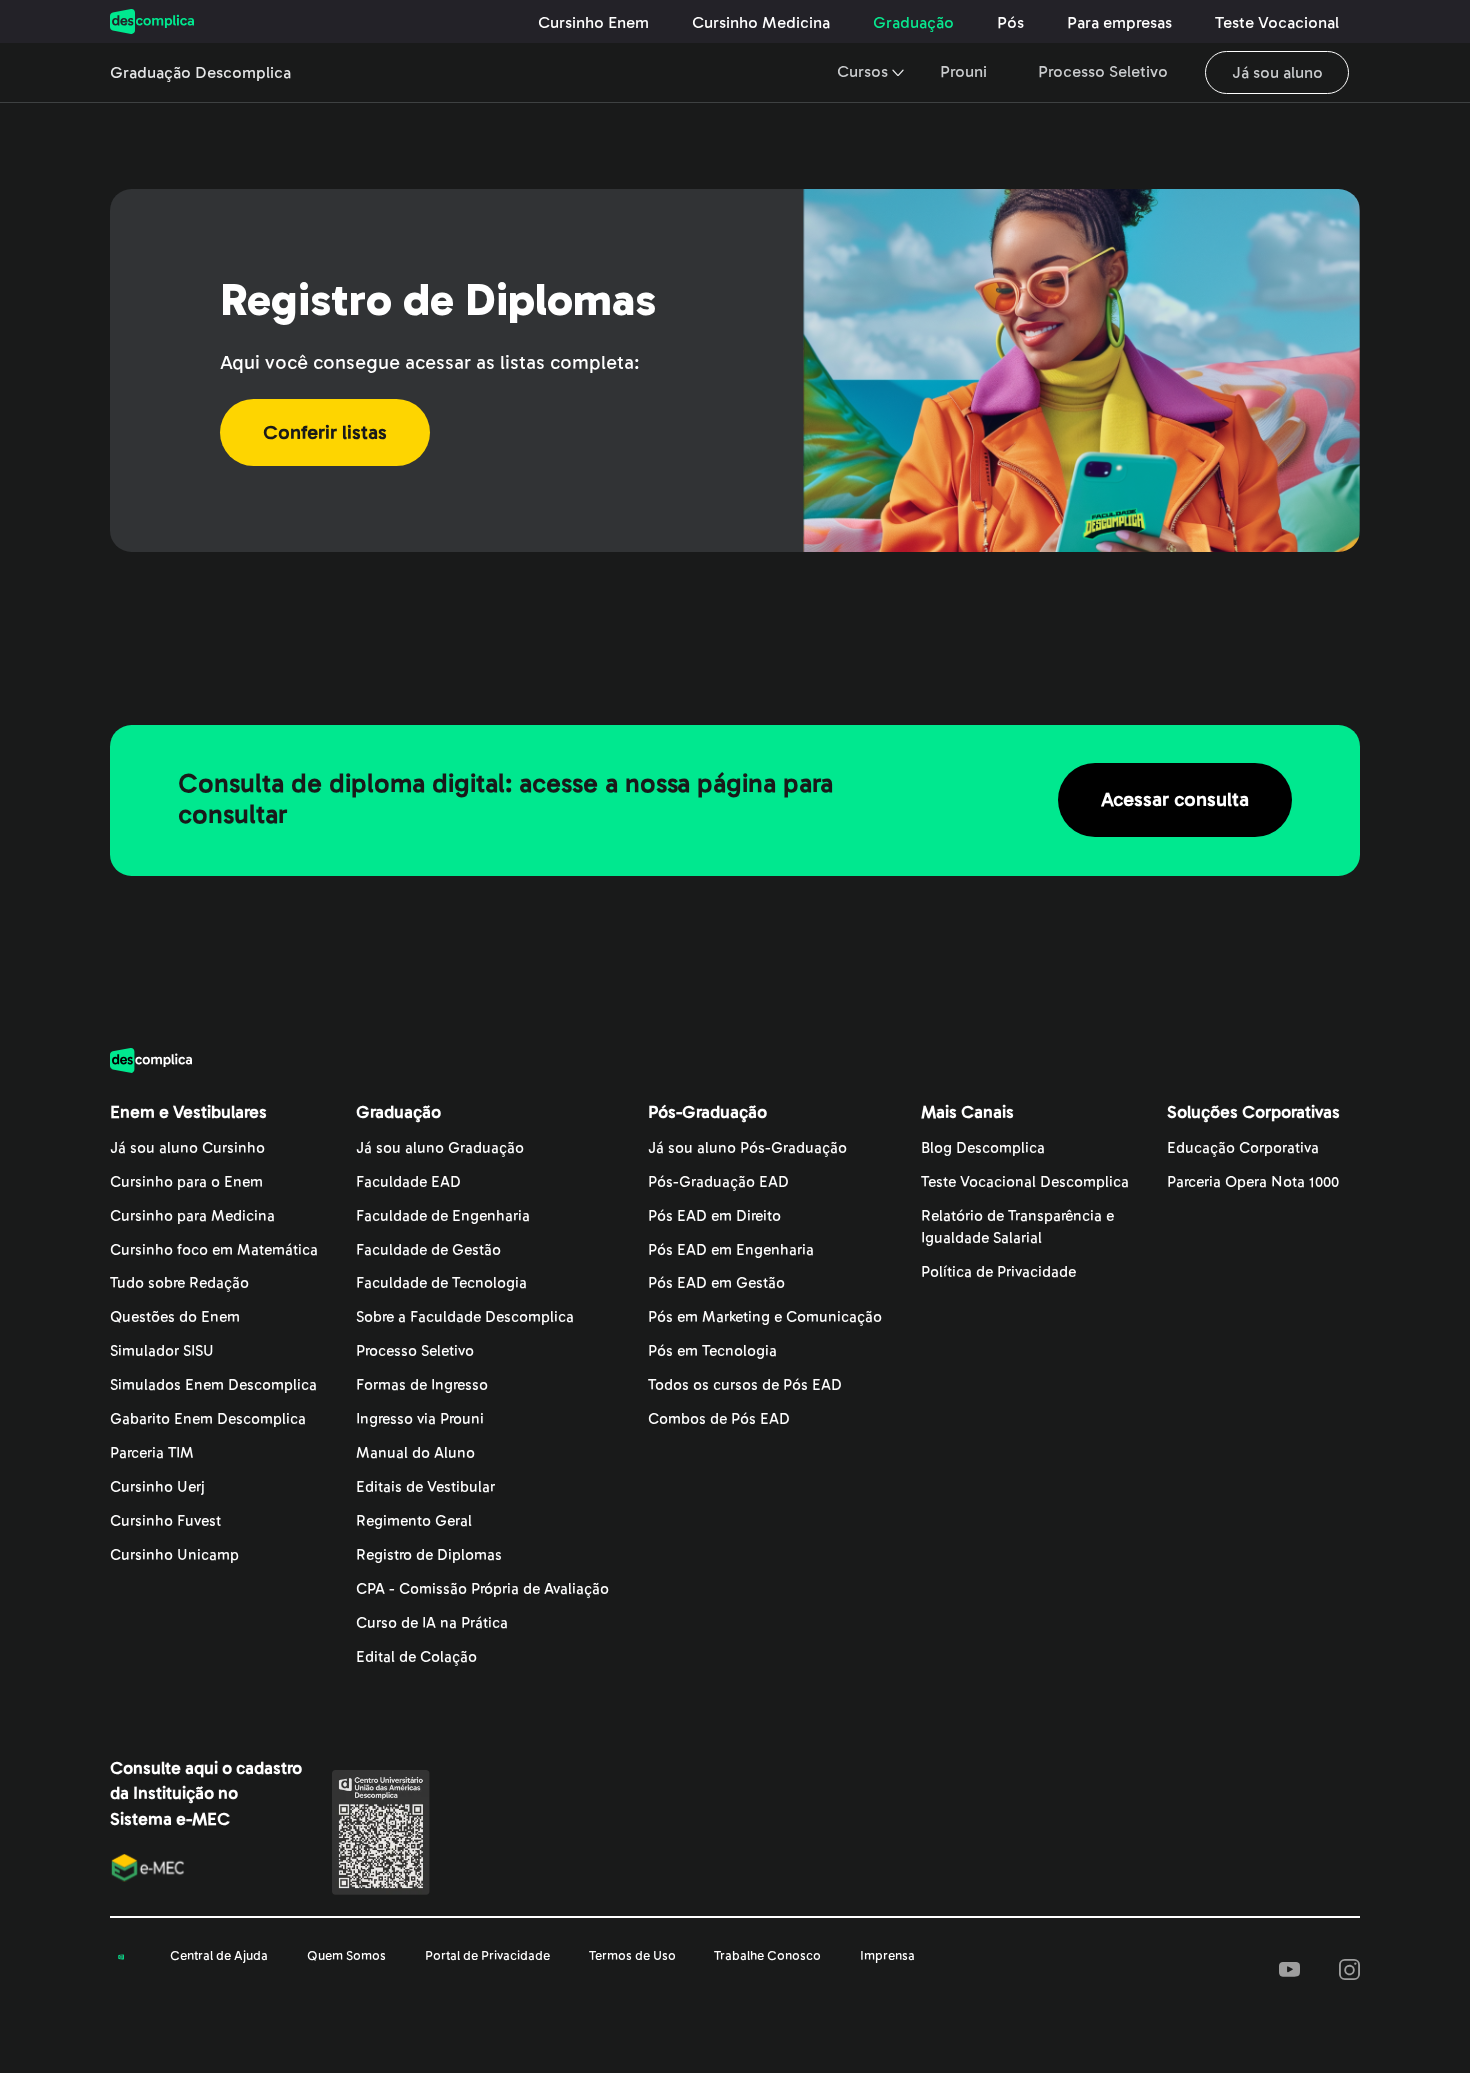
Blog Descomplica (983, 1148)
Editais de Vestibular (425, 1487)
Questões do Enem (175, 1317)
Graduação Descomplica (200, 73)
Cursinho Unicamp (174, 1555)
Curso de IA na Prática (432, 1623)
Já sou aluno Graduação (440, 1148)
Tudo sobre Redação (179, 1283)
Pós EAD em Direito (714, 1216)
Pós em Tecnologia (712, 1351)
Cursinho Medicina (761, 23)
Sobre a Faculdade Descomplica (465, 1317)
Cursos (862, 72)
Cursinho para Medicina (192, 1216)
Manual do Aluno (415, 1453)
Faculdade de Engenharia (443, 1216)
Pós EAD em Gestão (716, 1283)
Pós (1010, 23)
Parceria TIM (152, 1453)
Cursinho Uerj (157, 1487)
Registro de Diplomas (429, 1555)
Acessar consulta (1175, 800)
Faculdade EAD (408, 1182)
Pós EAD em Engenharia (731, 1250)
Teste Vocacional (1277, 23)
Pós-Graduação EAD (718, 1182)
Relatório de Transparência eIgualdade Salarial (1017, 1227)
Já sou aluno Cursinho (187, 1148)
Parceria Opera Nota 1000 (1253, 1182)
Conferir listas (325, 433)
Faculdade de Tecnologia (441, 1283)
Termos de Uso (632, 1956)
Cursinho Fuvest (165, 1521)
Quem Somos (346, 1956)
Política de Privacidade (998, 1272)
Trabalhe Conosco (767, 1956)
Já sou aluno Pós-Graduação (747, 1148)
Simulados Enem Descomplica (213, 1385)
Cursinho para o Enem (186, 1182)
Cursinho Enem (593, 23)
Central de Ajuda (219, 1956)
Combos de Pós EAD (719, 1419)
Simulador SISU (162, 1351)
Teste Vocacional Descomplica (1025, 1182)
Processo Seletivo (1103, 72)
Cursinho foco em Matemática (214, 1250)
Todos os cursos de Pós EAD (745, 1385)
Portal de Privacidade (487, 1956)
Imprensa (887, 1956)
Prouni (963, 72)
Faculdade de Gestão (428, 1250)
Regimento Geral (414, 1521)
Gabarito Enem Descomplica (208, 1419)
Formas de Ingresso (422, 1385)
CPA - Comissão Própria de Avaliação (482, 1589)
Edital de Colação (416, 1657)
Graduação (913, 23)
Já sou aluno (1277, 72)
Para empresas (1119, 23)
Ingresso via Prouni (420, 1419)
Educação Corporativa (1243, 1148)
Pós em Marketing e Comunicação (765, 1317)
